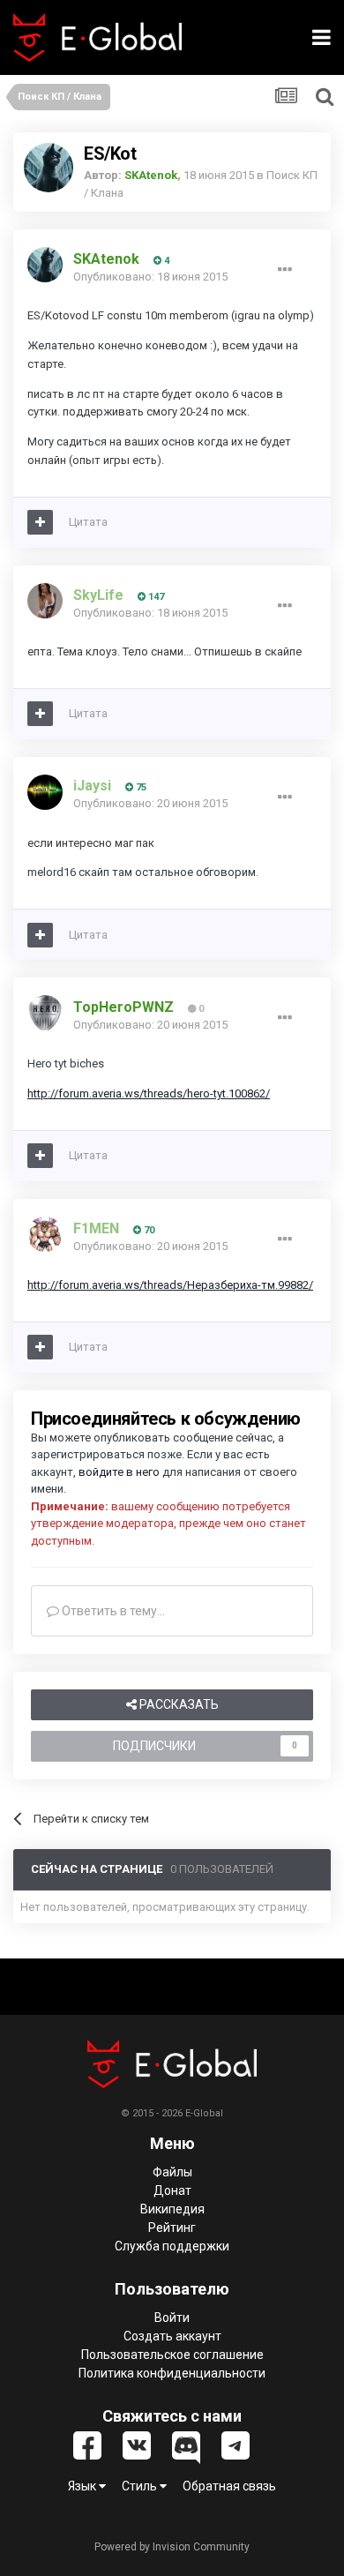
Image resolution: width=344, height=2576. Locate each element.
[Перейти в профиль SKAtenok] (49, 168)
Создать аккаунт (172, 2336)
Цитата (88, 522)
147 (155, 597)
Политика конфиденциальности (172, 2373)
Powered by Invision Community (172, 2547)
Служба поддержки (172, 2246)
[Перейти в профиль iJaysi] (45, 792)
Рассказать (178, 1704)
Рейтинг (172, 2228)
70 (148, 1230)
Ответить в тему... (112, 1611)
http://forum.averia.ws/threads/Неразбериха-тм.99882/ (170, 1285)
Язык (83, 2486)
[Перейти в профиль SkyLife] (45, 601)
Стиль (141, 2486)
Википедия (172, 2209)
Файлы (172, 2172)
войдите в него (119, 1472)
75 (140, 787)
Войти (172, 2318)
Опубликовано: (150, 277)
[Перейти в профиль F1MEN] (45, 1234)
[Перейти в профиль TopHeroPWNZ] (45, 1013)
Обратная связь (229, 2486)
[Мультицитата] (40, 522)
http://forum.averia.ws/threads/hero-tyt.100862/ (149, 1093)
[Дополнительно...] (285, 270)
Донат (172, 2190)
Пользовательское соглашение (172, 2355)
